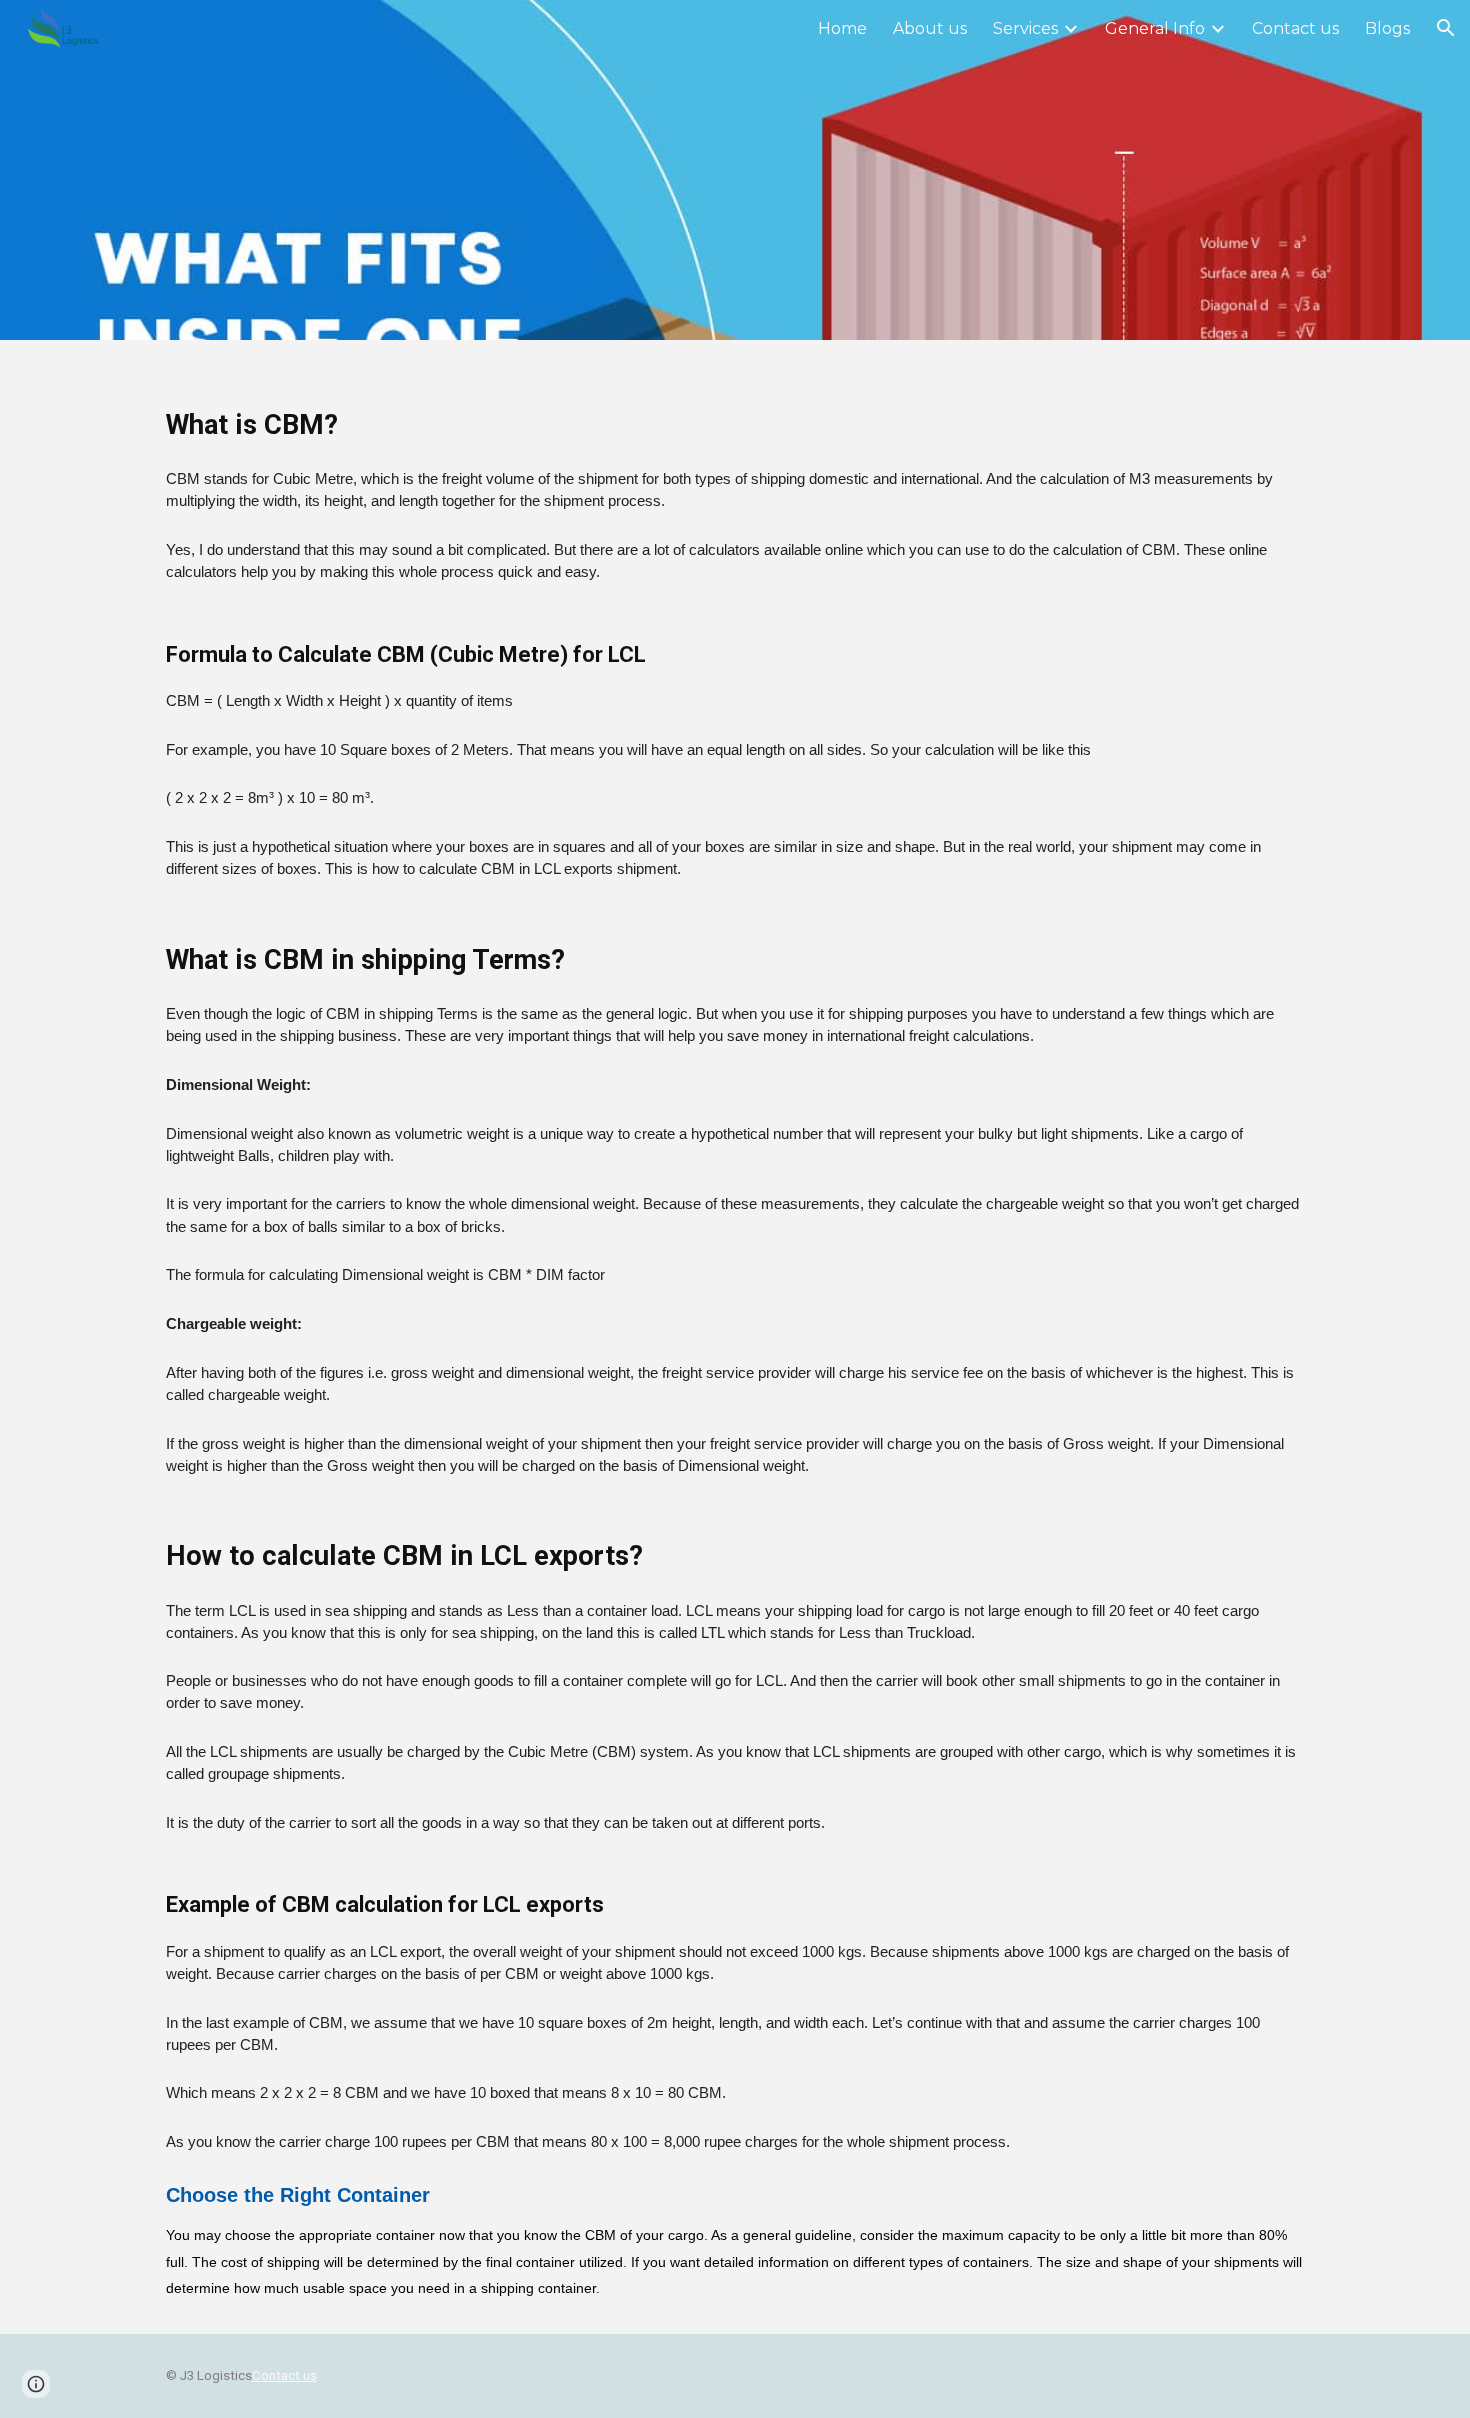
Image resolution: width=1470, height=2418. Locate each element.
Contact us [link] (1295, 28)
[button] (1446, 28)
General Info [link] (1155, 28)
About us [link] (930, 28)
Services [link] (1025, 28)
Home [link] (842, 28)
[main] (735, 1337)
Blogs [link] (1387, 28)
